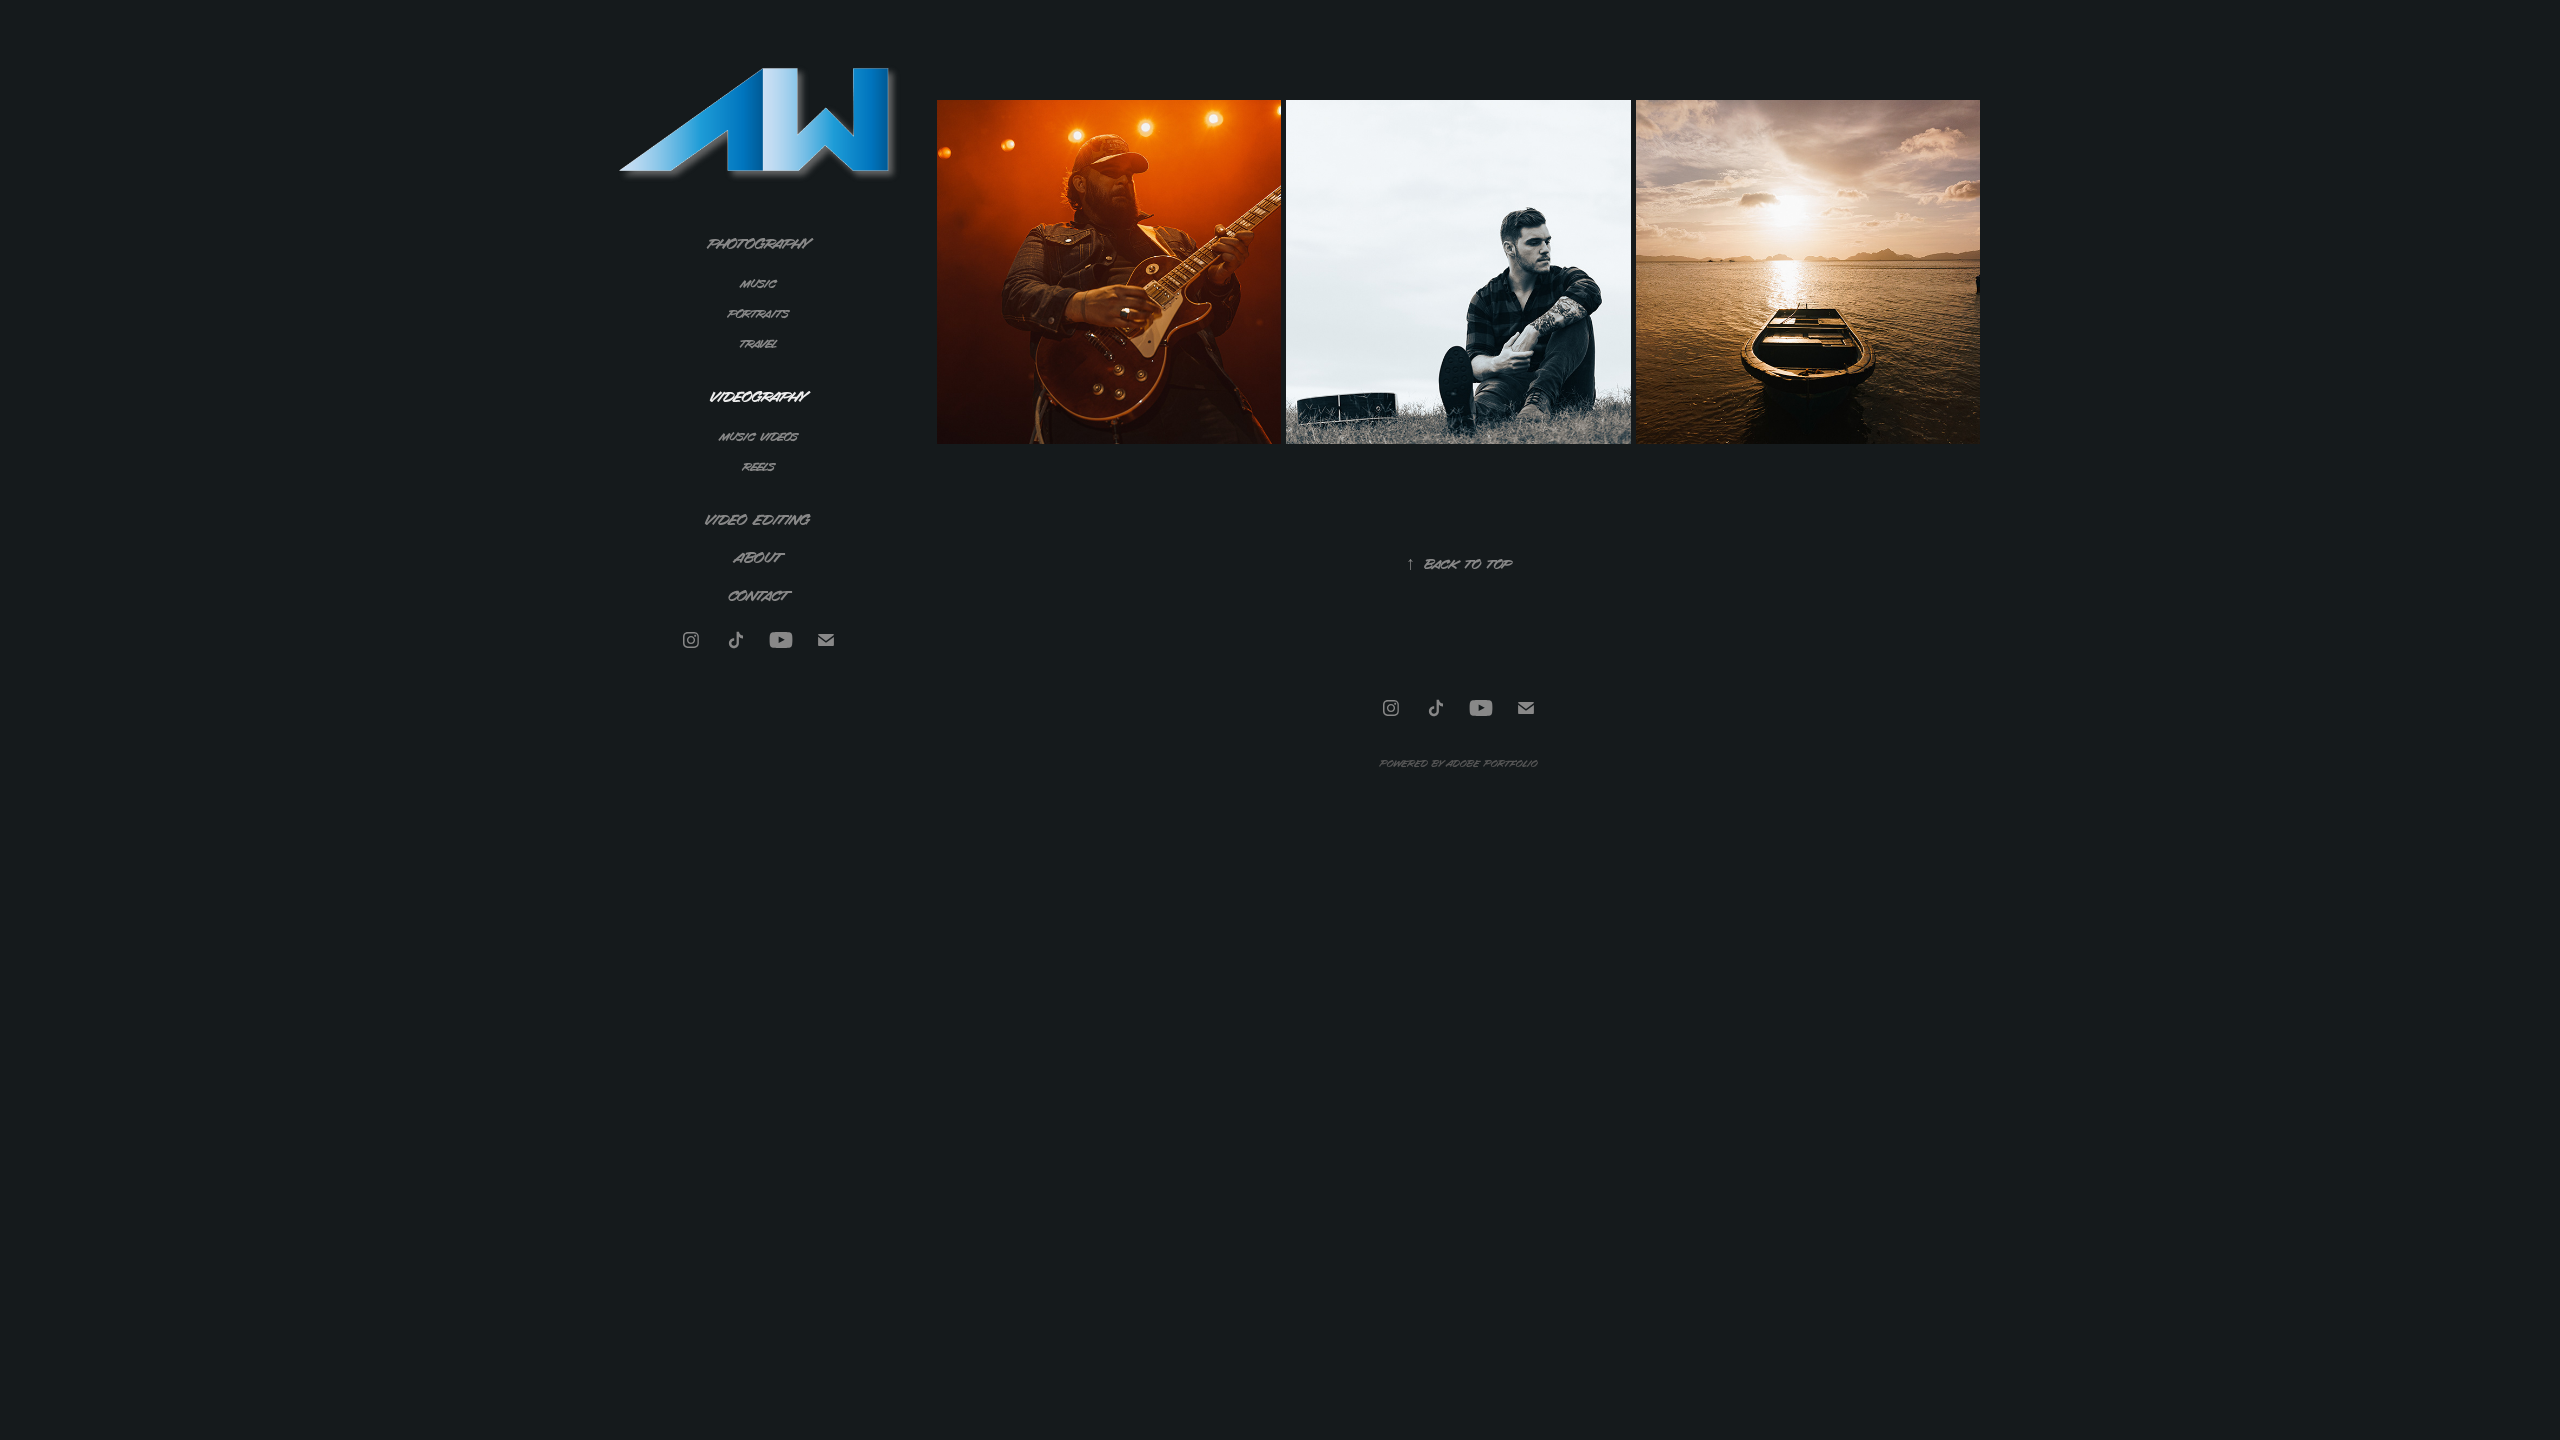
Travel (758, 343)
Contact (759, 595)
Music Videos (759, 436)
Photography (759, 243)
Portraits (758, 313)
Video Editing (758, 519)
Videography (759, 396)
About (758, 557)
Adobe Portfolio (1492, 762)
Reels (759, 466)
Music (759, 283)
